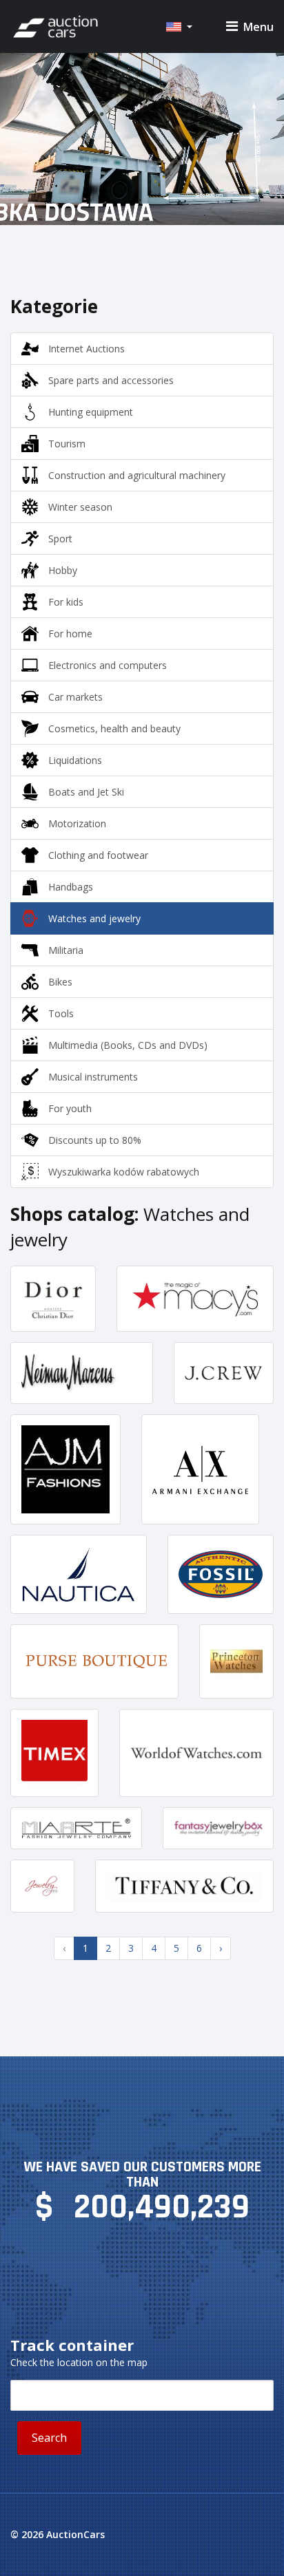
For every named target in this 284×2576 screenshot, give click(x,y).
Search (49, 2438)
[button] (179, 27)
